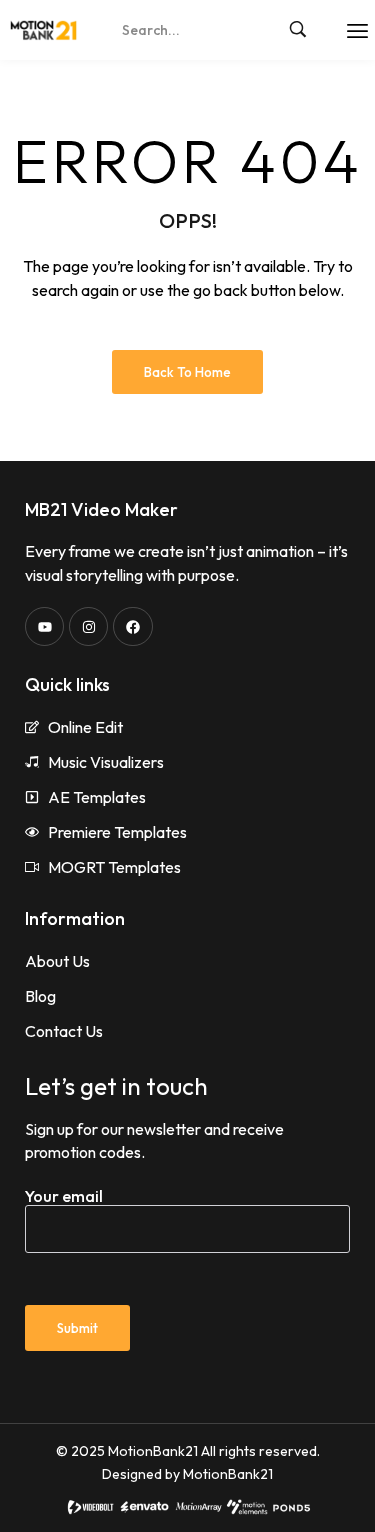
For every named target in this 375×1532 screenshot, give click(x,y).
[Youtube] (44, 626)
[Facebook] (132, 626)
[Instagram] (88, 626)
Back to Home (187, 372)
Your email (64, 1196)
